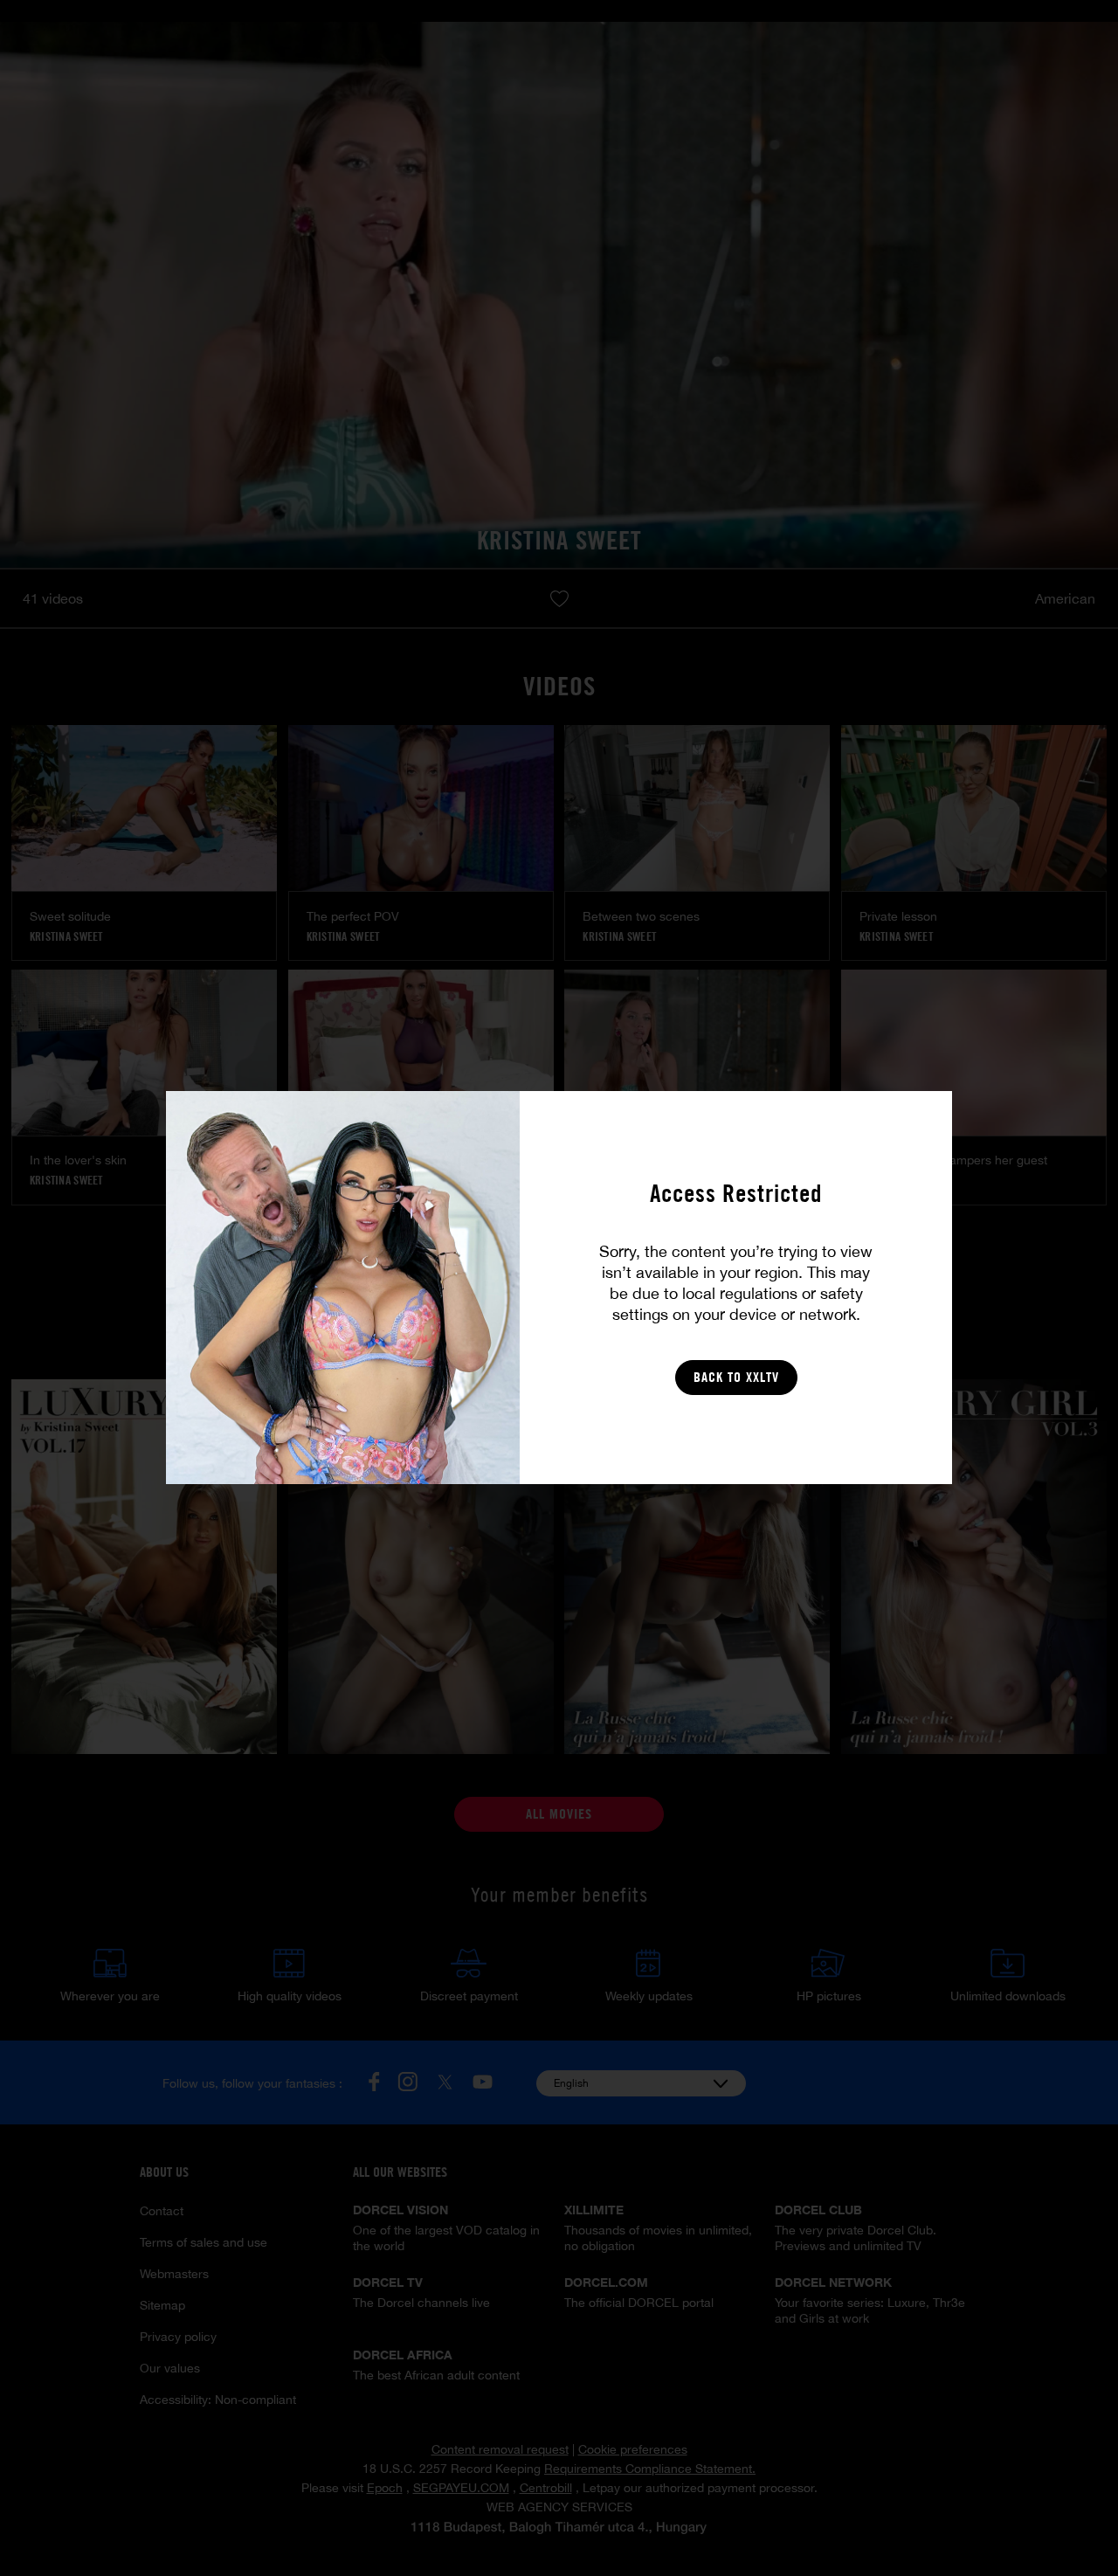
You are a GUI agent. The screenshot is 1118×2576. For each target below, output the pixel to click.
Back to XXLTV (736, 1377)
